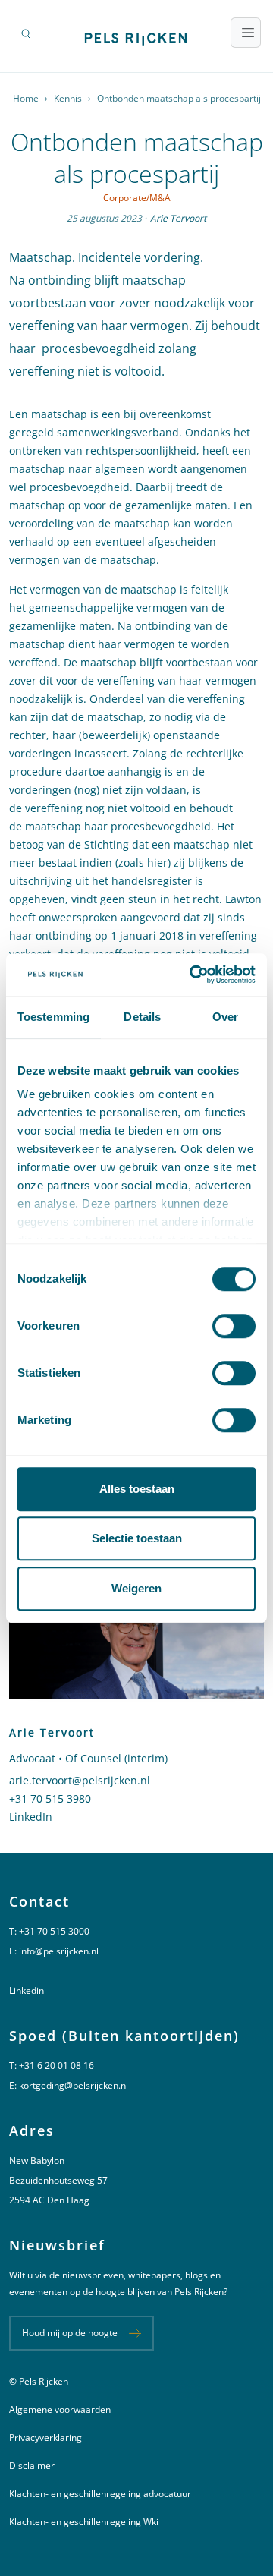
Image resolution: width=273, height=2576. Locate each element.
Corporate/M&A (137, 198)
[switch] (234, 1326)
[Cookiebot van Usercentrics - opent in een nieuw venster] (193, 975)
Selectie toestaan (137, 1538)
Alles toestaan (137, 1489)
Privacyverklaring (45, 2437)
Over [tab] (225, 1017)
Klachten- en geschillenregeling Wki (84, 2522)
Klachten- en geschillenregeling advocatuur (100, 2494)
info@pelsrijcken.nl (59, 1951)
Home (26, 98)
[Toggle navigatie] (246, 33)
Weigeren (136, 1588)
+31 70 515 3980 (50, 1798)
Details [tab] (142, 1017)
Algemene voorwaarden (60, 2409)
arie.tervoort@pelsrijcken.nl (80, 1780)
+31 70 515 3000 (54, 1931)
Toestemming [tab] (53, 1017)
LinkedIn (31, 1817)
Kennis (68, 98)
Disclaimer (32, 2466)
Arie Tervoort (178, 218)
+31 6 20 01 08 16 (56, 2066)
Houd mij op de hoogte (70, 2333)
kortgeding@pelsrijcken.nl (74, 2085)
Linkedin (27, 1990)
